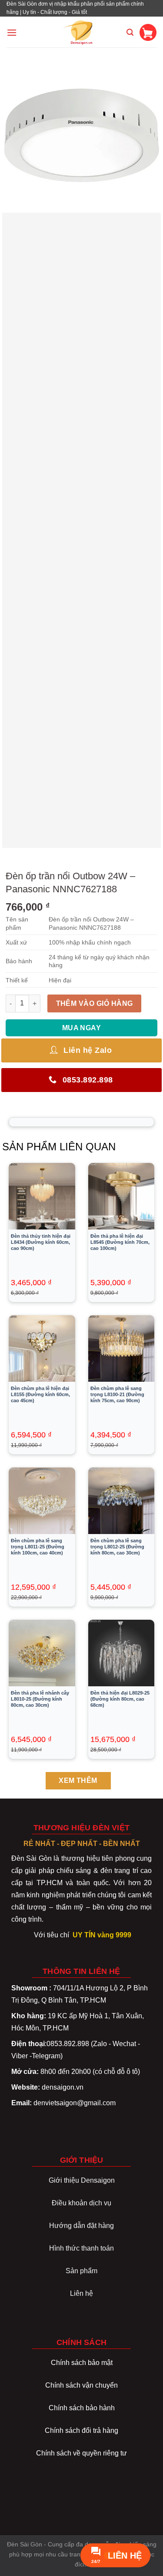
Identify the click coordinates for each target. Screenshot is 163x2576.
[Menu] (12, 32)
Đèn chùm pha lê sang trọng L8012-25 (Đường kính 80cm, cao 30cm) (117, 1547)
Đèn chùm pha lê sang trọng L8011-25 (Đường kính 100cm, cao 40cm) (38, 1547)
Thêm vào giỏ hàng (95, 1003)
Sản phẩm (81, 2271)
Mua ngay (82, 1028)
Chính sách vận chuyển (81, 2385)
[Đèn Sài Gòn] (81, 32)
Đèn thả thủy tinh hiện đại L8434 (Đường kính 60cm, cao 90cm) (41, 1242)
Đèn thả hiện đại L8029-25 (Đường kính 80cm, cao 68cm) (120, 1699)
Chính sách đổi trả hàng (81, 2430)
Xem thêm (78, 1780)
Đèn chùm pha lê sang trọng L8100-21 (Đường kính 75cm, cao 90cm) (117, 1394)
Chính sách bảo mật (82, 2363)
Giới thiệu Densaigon (82, 2180)
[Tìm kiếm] (130, 32)
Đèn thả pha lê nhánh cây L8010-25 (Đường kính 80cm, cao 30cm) (40, 1699)
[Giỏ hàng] (148, 32)
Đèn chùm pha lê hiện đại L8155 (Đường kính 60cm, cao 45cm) (40, 1394)
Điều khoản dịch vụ (81, 2203)
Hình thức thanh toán (81, 2248)
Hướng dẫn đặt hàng (81, 2226)
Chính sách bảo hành (82, 2408)
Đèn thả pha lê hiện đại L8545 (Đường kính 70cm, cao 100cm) (120, 1242)
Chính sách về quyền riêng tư (81, 2453)
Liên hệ (81, 2293)
